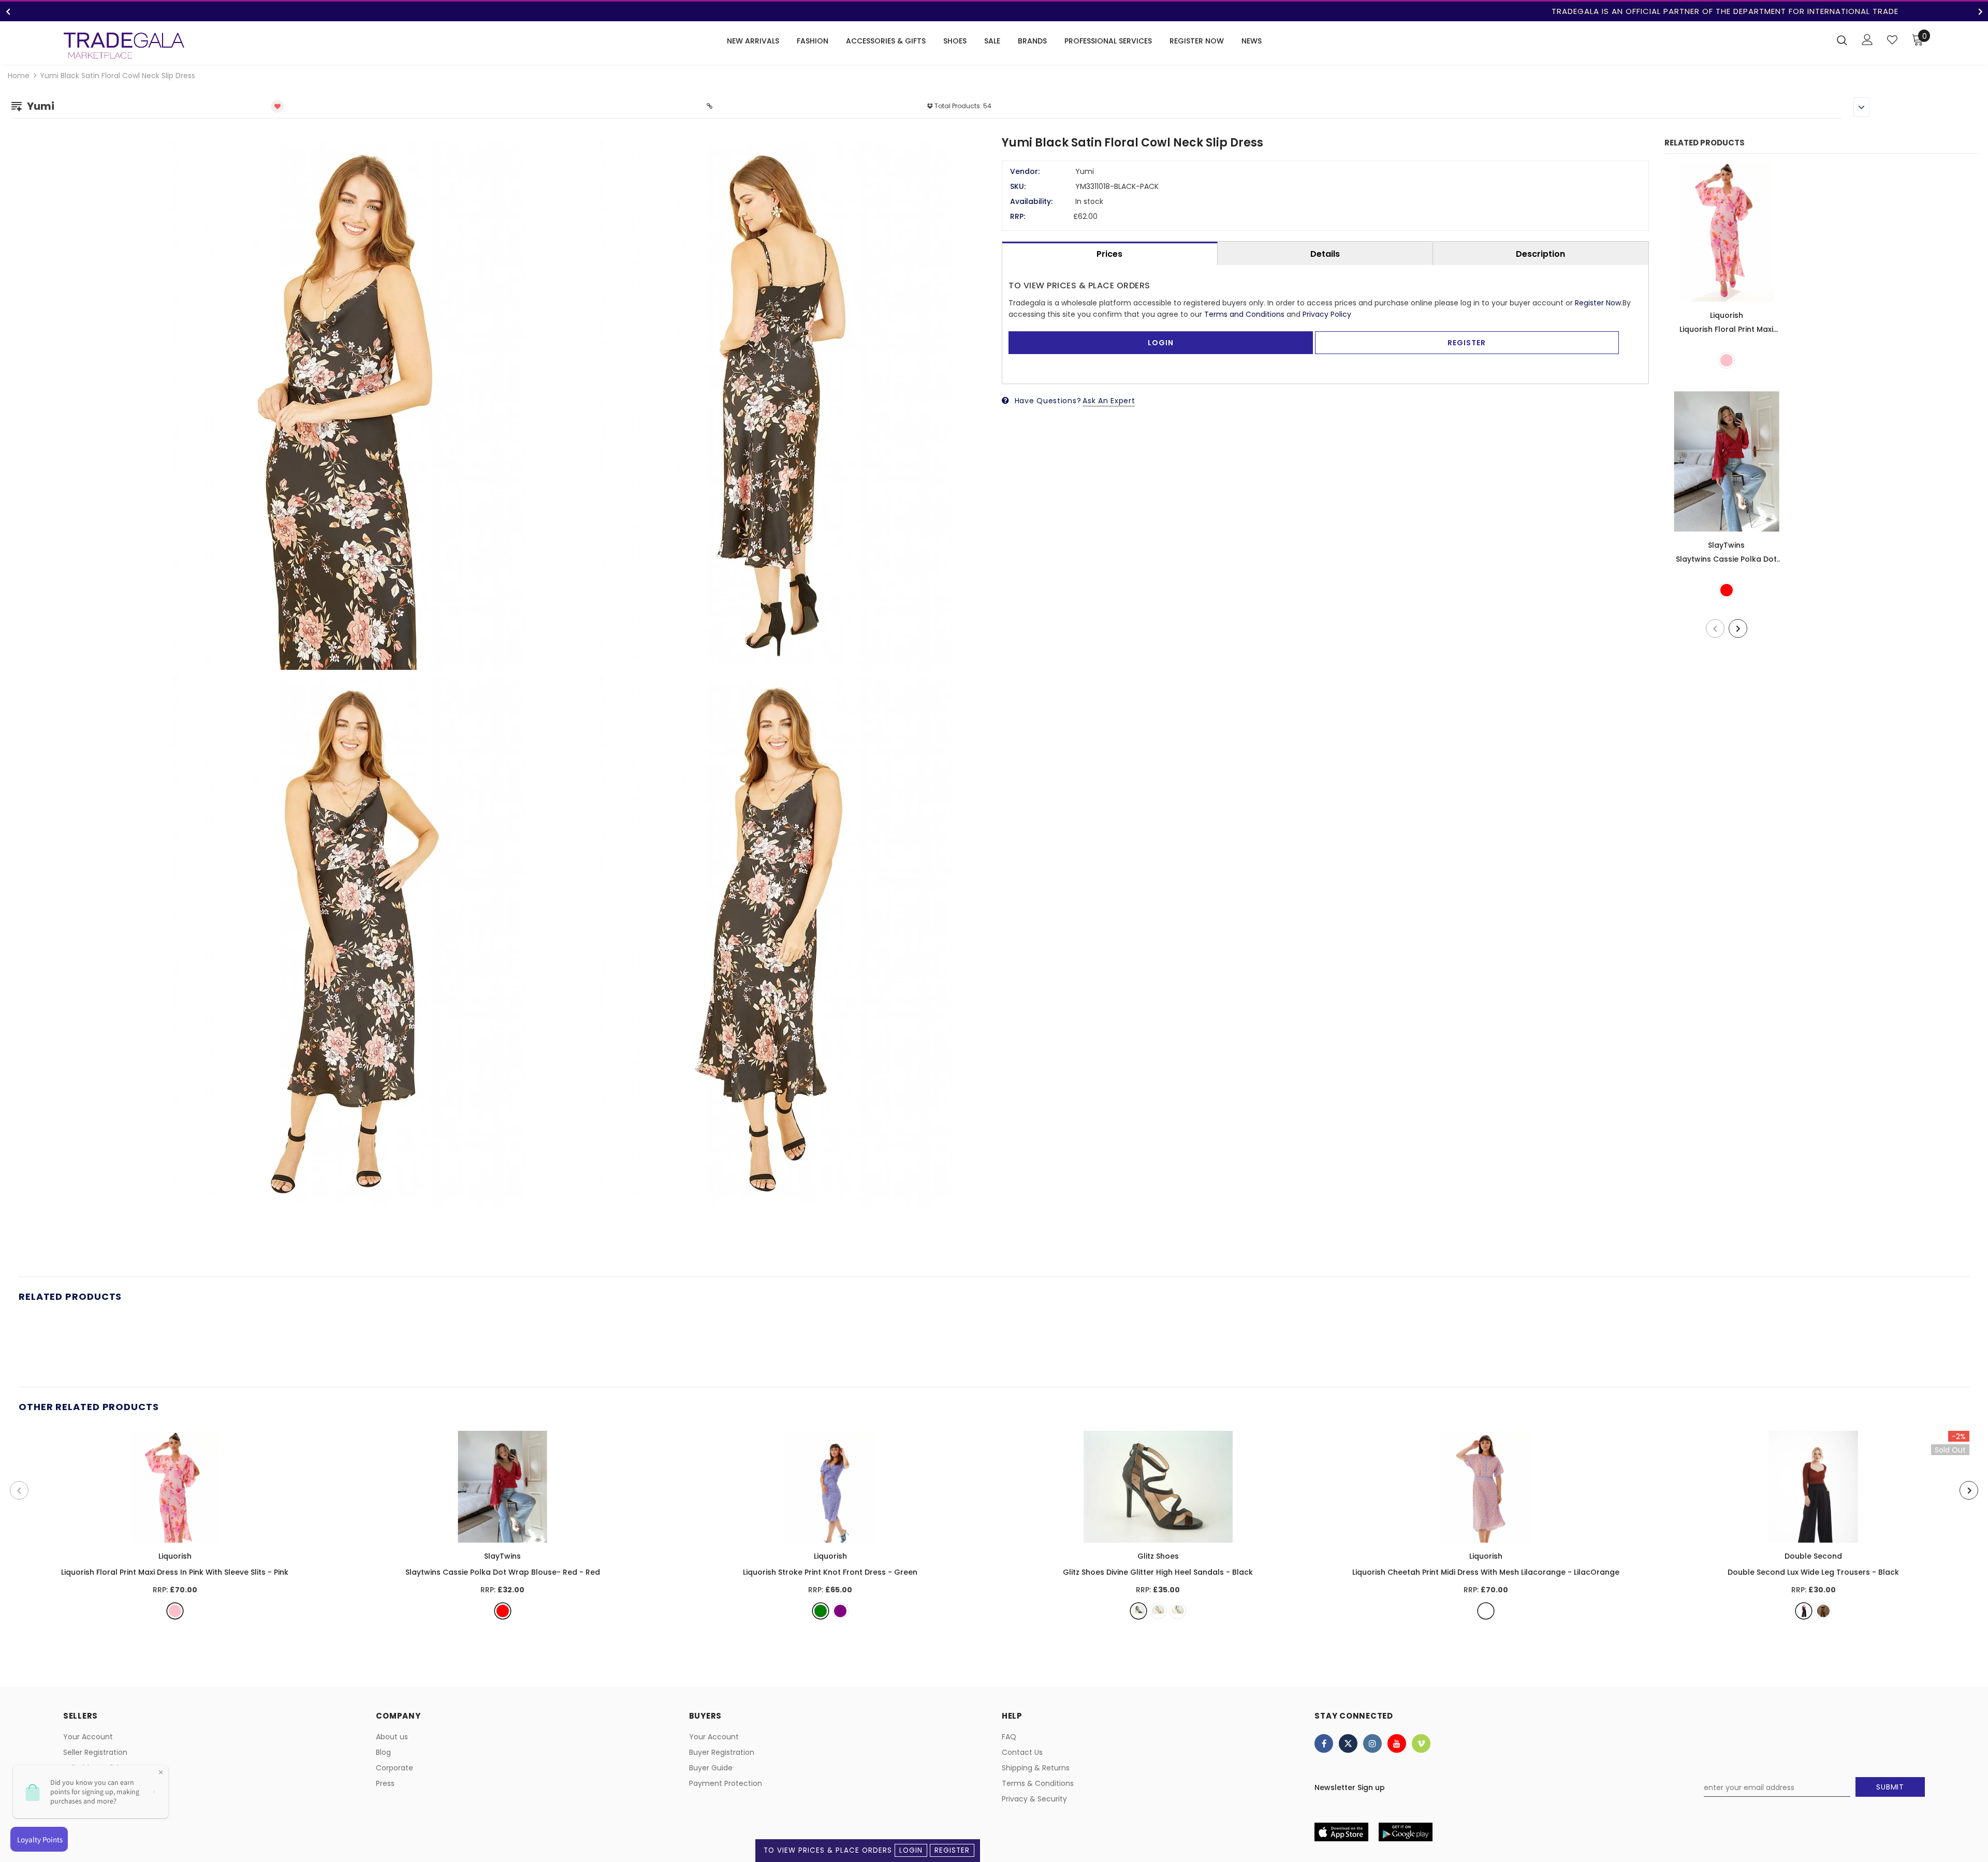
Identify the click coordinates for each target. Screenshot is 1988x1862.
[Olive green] (1823, 1611)
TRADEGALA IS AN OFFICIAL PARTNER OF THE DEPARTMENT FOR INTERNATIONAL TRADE (994, 11)
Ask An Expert (1109, 401)
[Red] (1727, 590)
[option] (994, 11)
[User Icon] (1867, 40)
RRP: (1018, 216)
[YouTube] (1397, 1743)
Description (1540, 254)
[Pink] (1727, 360)
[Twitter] (1348, 1743)
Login (911, 1850)
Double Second (1813, 1556)
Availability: (1031, 201)
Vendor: (1025, 171)
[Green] (821, 1611)
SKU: (1018, 186)
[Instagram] (1372, 1743)
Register (952, 1850)
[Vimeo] (1421, 1743)
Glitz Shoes (1158, 1556)
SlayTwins (1726, 545)
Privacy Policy (1327, 314)
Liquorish (1727, 315)
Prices (1109, 254)
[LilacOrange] (1486, 1611)
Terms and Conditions (1244, 314)
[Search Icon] (1842, 40)
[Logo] (124, 46)
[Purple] (840, 1611)
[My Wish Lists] (1892, 40)
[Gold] (1158, 1611)
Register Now (1598, 303)
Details (1325, 254)
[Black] (1138, 1611)
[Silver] (1178, 1611)
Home (19, 76)
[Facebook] (1324, 1743)
